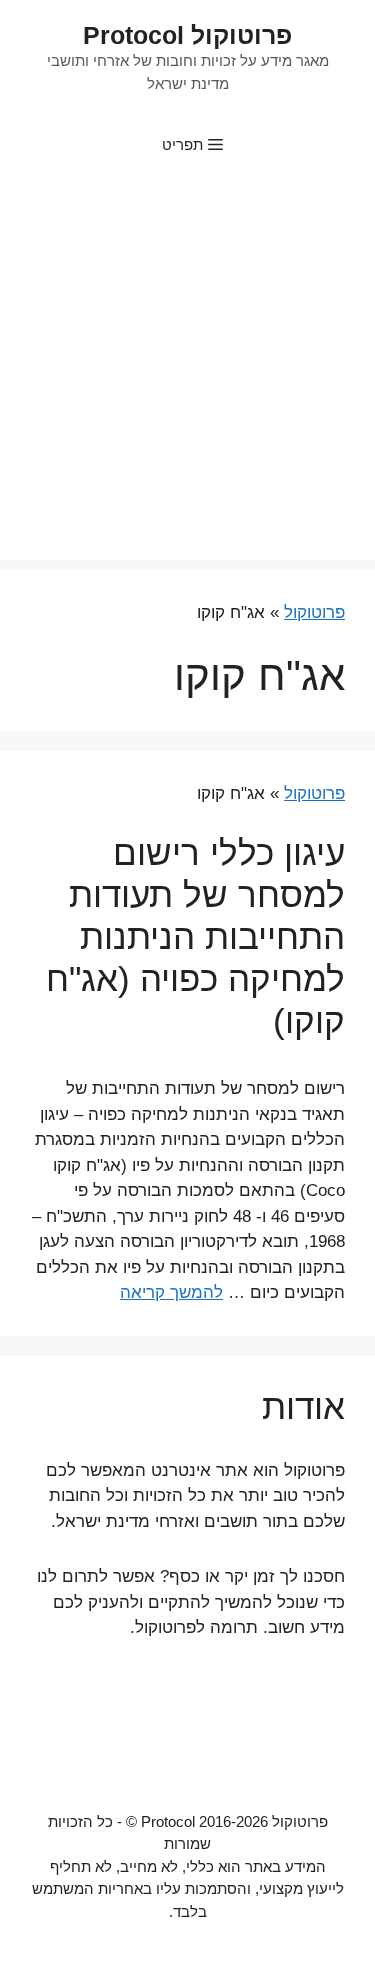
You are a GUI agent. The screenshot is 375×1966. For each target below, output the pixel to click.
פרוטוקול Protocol (187, 35)
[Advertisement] (187, 372)
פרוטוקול (314, 612)
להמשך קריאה (171, 1292)
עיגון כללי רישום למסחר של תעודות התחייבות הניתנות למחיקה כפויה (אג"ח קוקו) (195, 936)
